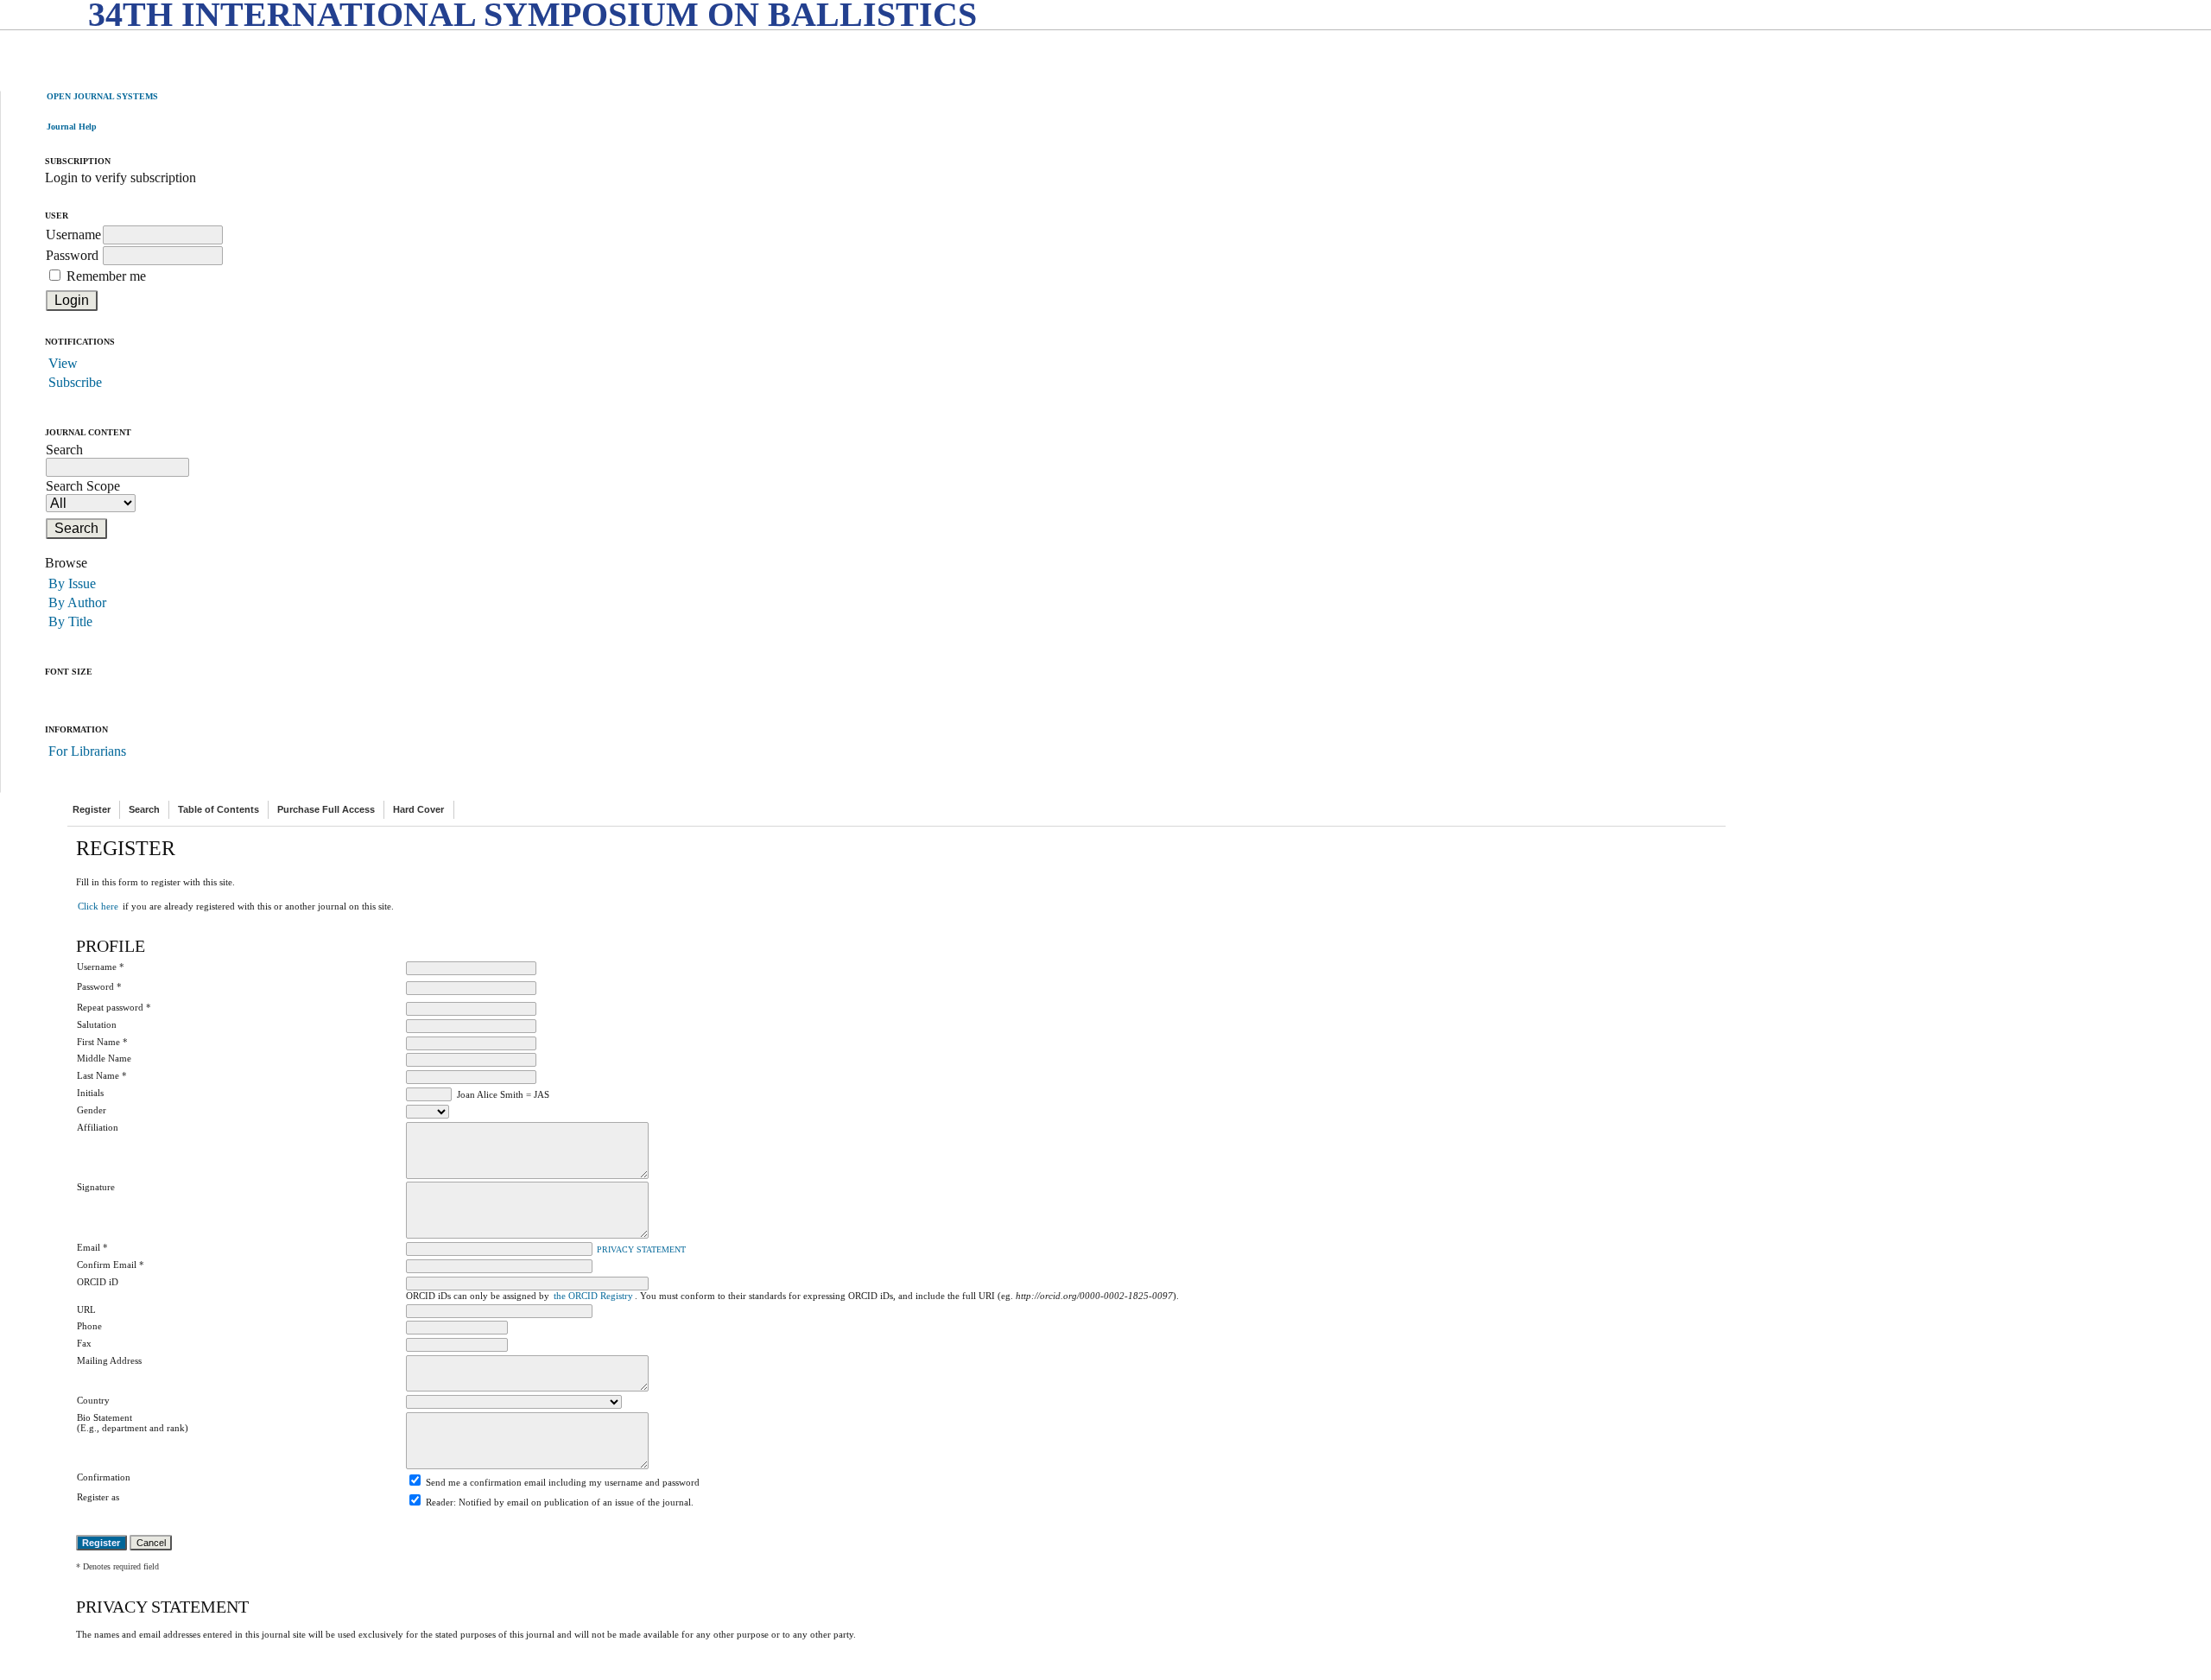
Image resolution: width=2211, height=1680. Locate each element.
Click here (98, 906)
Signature (96, 1187)
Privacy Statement (641, 1250)
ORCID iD (98, 1282)
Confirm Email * (111, 1265)
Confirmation (104, 1477)
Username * (101, 967)
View (63, 363)
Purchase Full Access (326, 809)
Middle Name (104, 1058)
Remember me (106, 276)
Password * (99, 986)
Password (72, 255)
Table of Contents (219, 809)
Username (73, 235)
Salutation (97, 1024)
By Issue (72, 583)
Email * (92, 1247)
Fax (84, 1343)
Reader (440, 1502)
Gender (92, 1110)
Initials (90, 1093)
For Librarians (87, 751)
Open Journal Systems (102, 96)
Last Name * (102, 1075)
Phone (89, 1326)
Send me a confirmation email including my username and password (563, 1482)
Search (144, 809)
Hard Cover (418, 809)
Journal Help (72, 127)
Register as (98, 1497)
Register (92, 809)
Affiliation (98, 1127)
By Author (77, 602)
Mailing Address (109, 1360)
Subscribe (75, 382)
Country (93, 1400)
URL (86, 1309)
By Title (70, 621)
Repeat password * (114, 1007)
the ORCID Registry (593, 1296)
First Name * (102, 1042)
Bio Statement (105, 1417)
